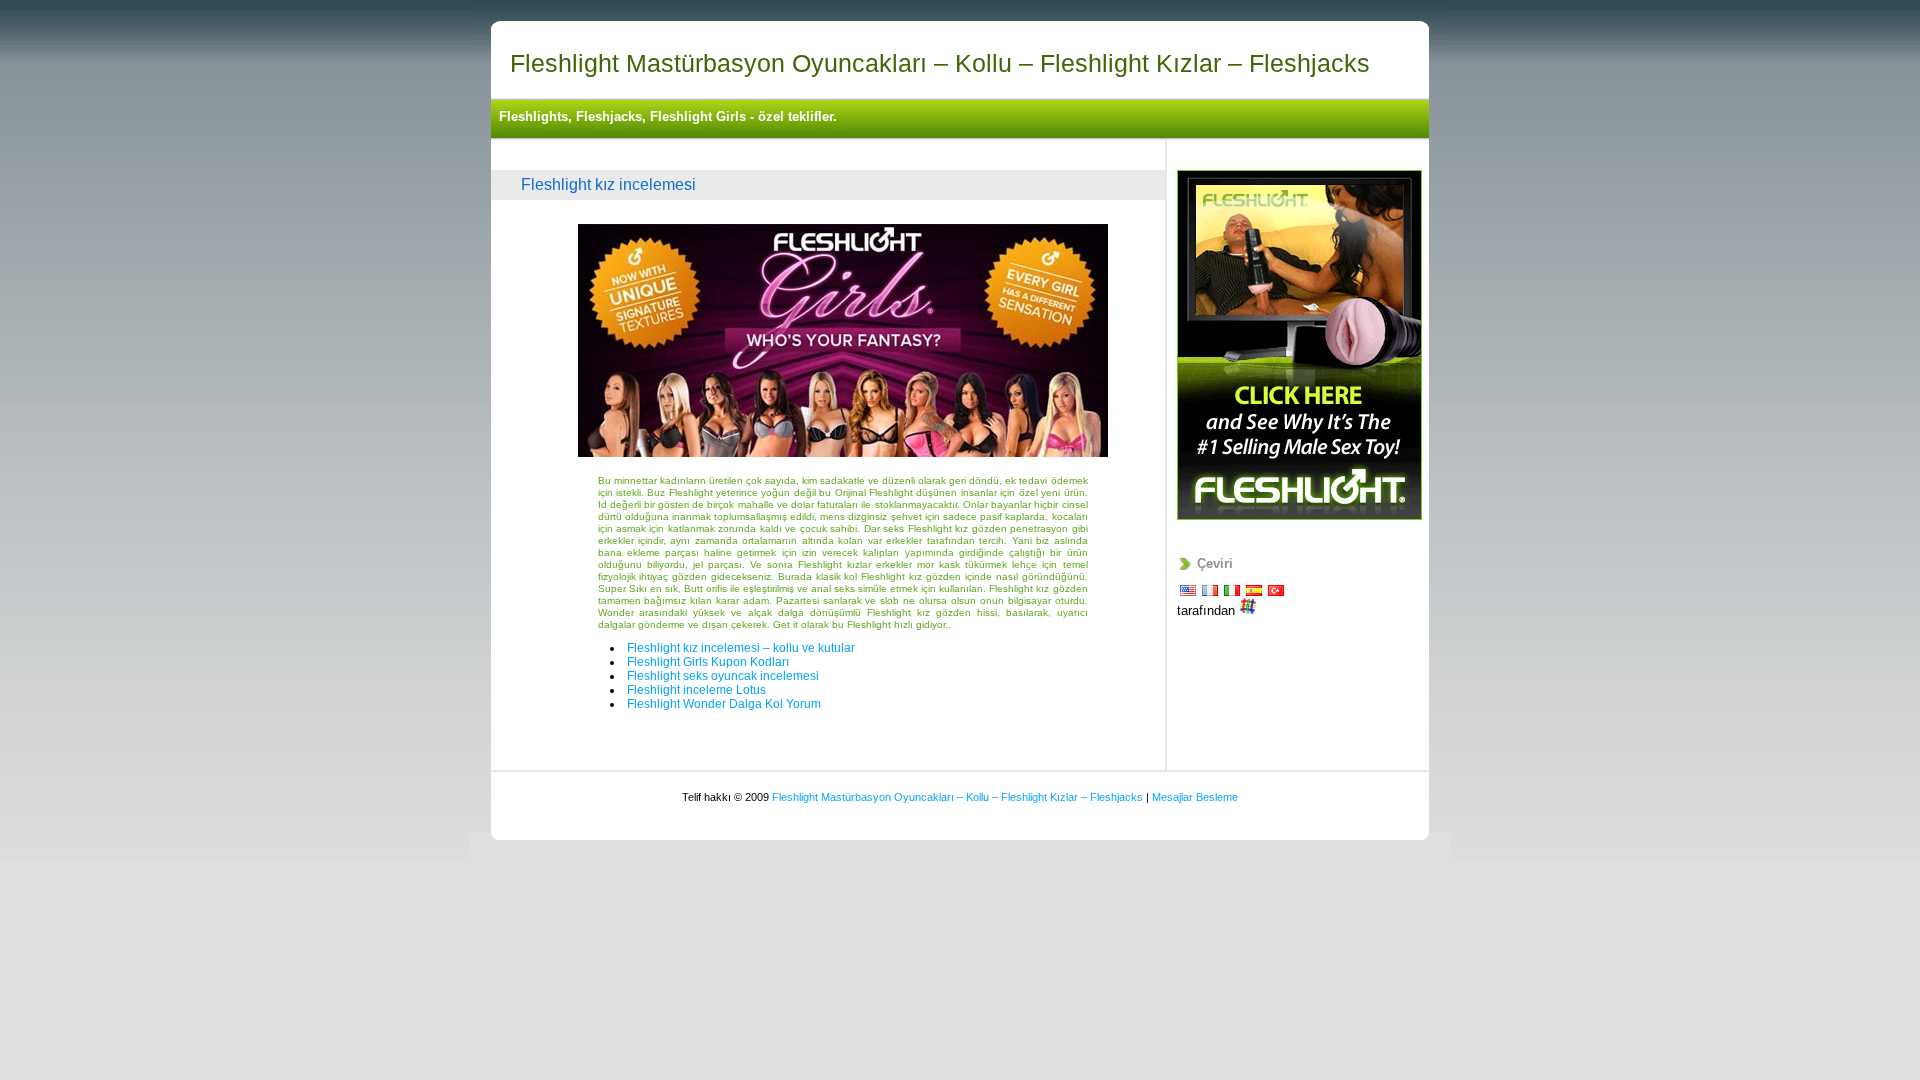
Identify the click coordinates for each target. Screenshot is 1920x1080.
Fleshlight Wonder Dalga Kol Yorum (724, 704)
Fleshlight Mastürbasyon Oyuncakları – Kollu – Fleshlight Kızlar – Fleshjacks (940, 63)
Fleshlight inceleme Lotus (696, 690)
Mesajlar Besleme (1195, 797)
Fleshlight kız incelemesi (608, 184)
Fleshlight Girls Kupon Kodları (708, 662)
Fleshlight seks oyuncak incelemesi (723, 676)
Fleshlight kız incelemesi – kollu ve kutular (741, 648)
